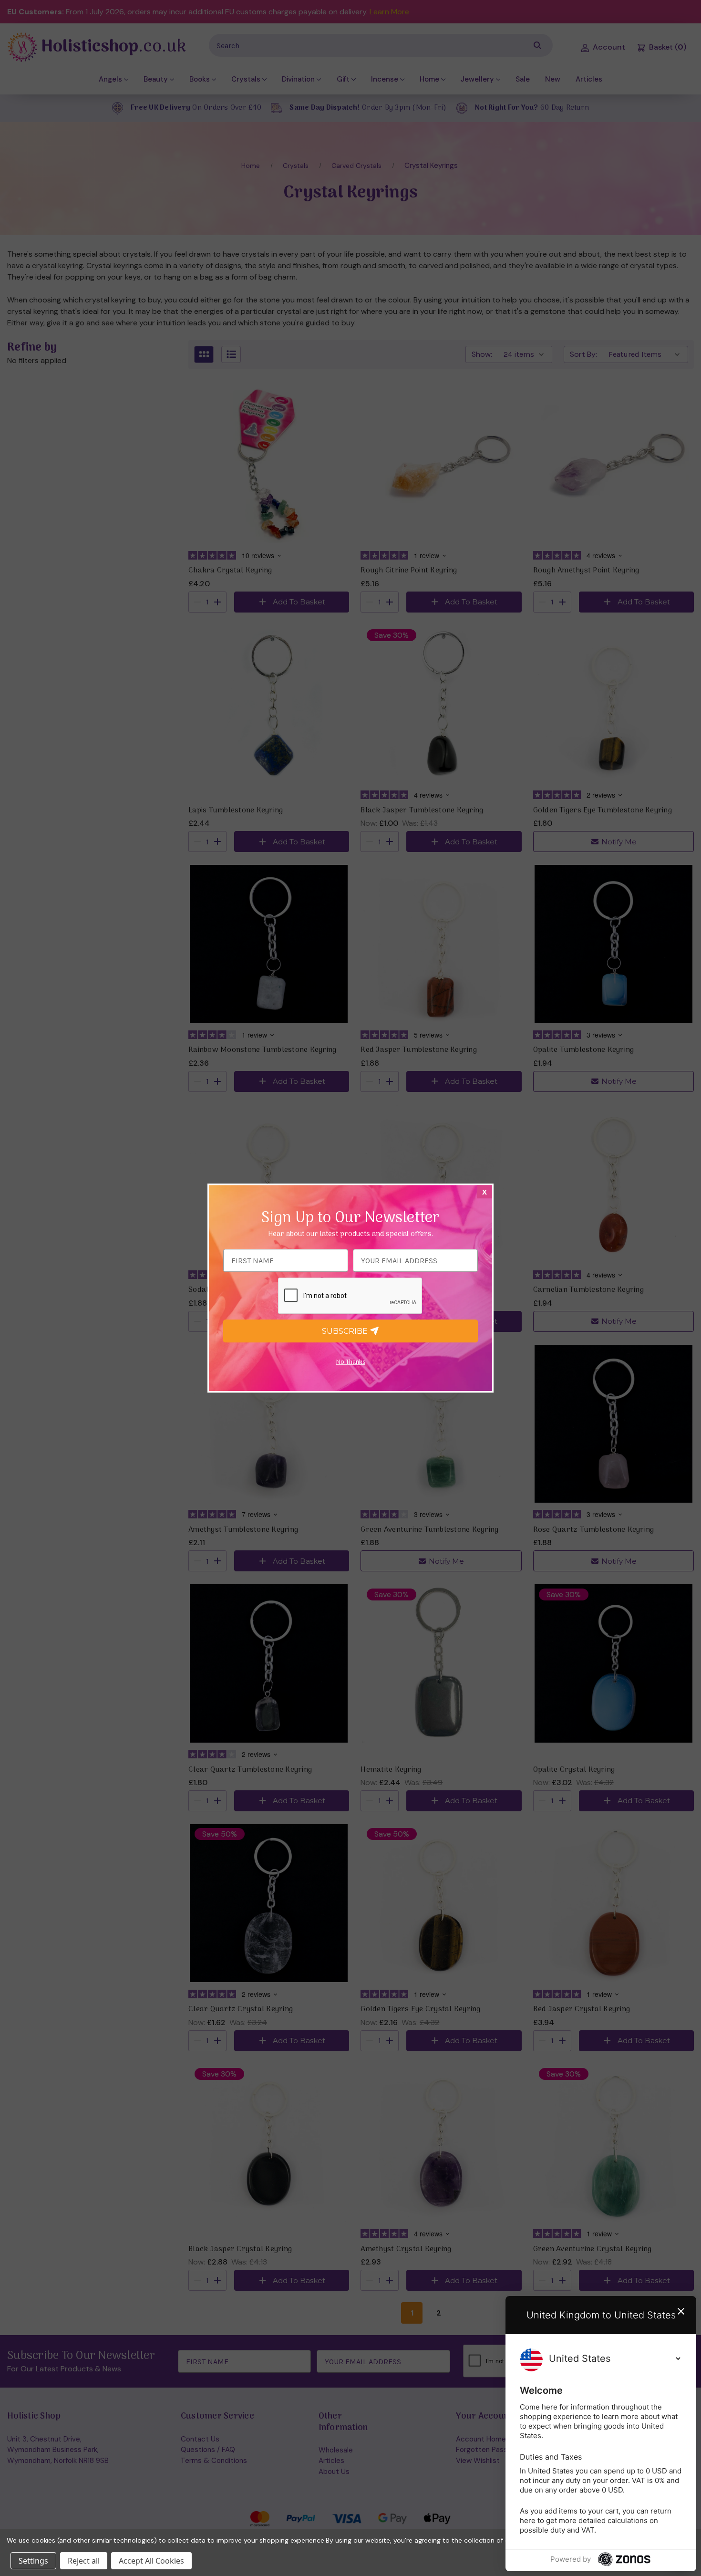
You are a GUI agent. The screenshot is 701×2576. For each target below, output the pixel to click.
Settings (33, 2561)
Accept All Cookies (151, 2561)
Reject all (84, 2561)
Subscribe (346, 1331)
